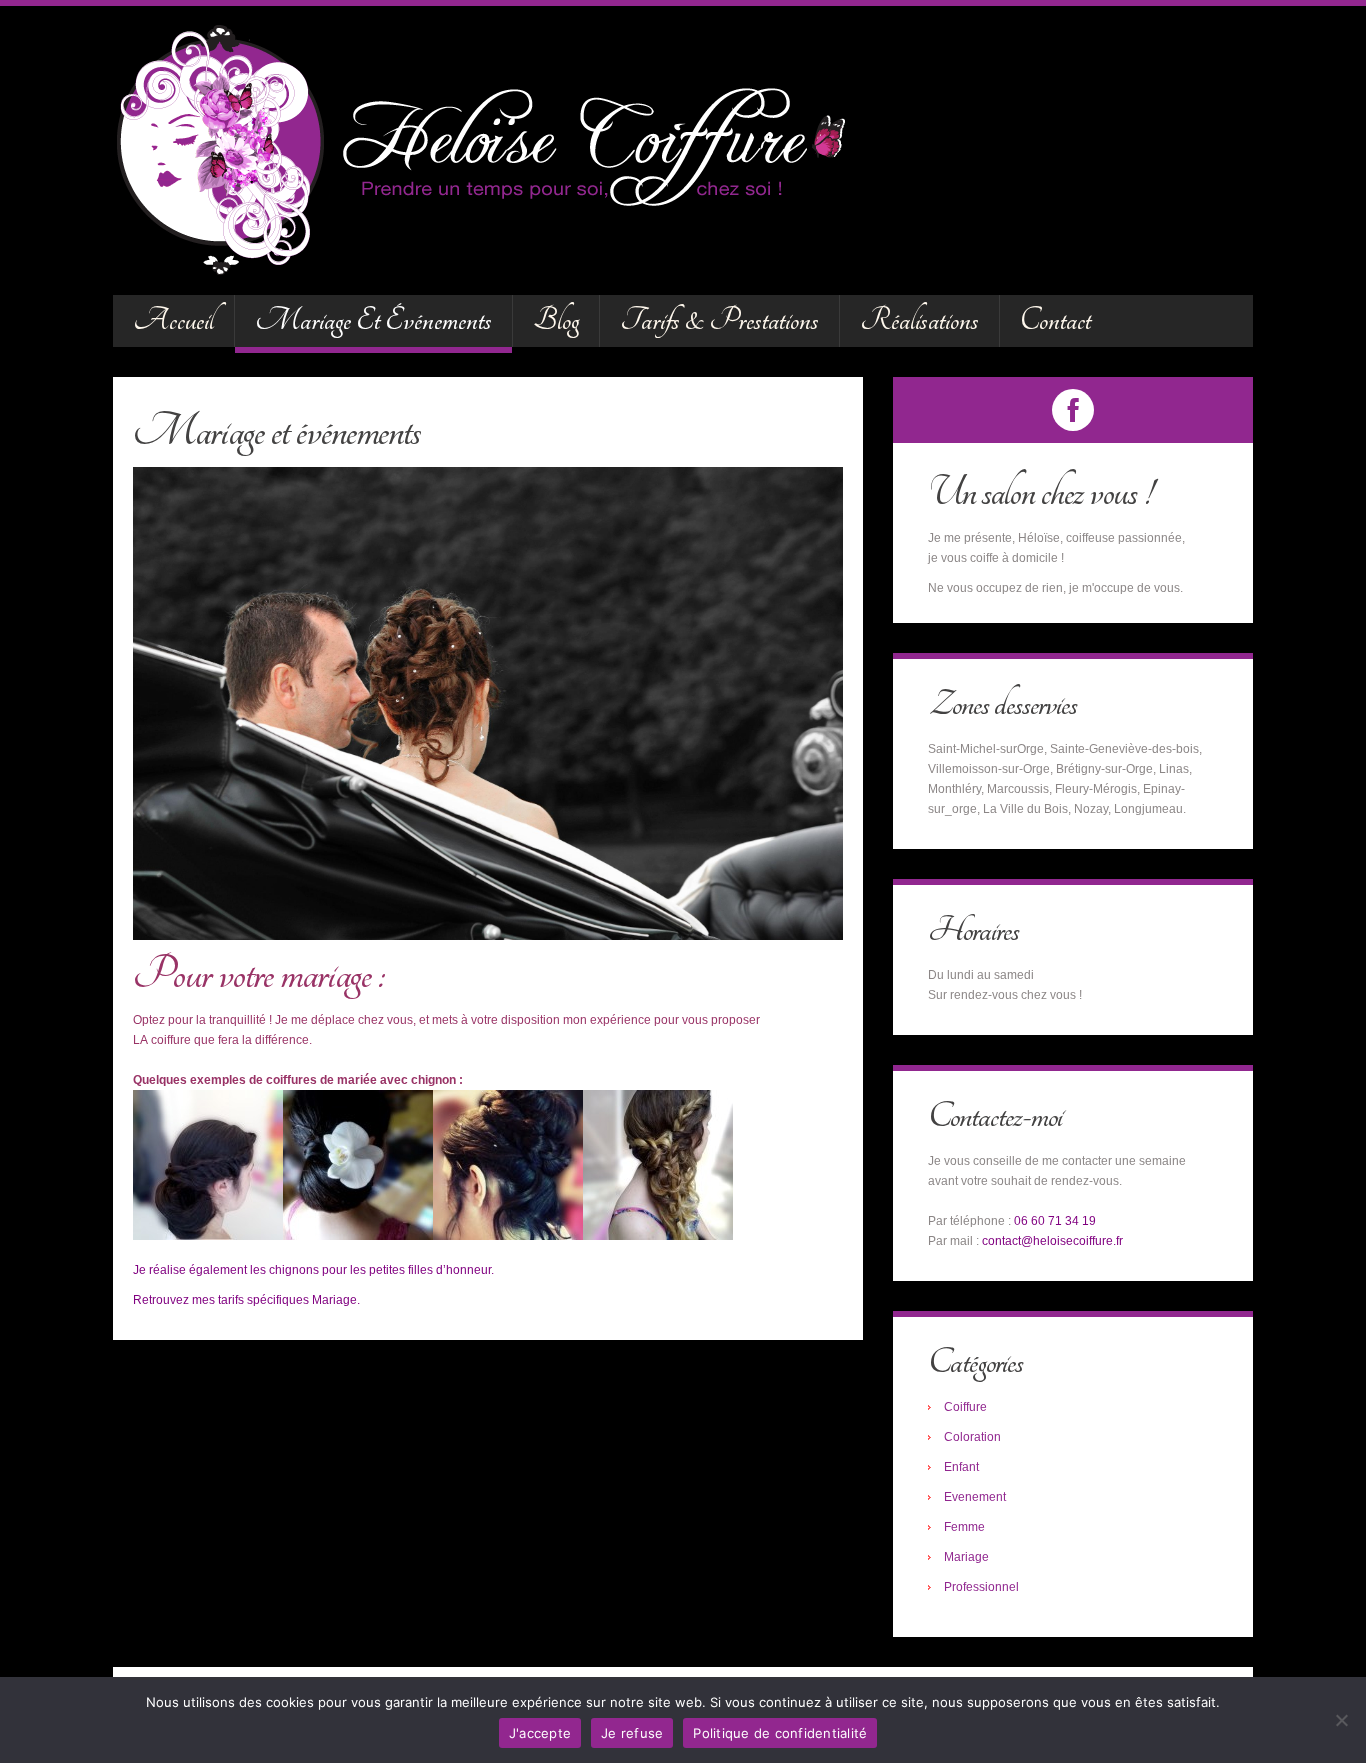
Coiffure (965, 1407)
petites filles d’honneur (430, 1270)
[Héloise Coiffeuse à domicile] (497, 149)
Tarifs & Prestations (719, 320)
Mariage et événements (373, 320)
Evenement (975, 1497)
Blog (556, 320)
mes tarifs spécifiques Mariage (274, 1300)
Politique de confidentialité (780, 1733)
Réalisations (919, 320)
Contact (1055, 320)
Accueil (173, 320)
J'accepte (540, 1733)
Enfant (961, 1467)
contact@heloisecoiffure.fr (1052, 1241)
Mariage (966, 1557)
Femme (964, 1527)
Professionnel (981, 1587)
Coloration (972, 1437)
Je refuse (632, 1733)
